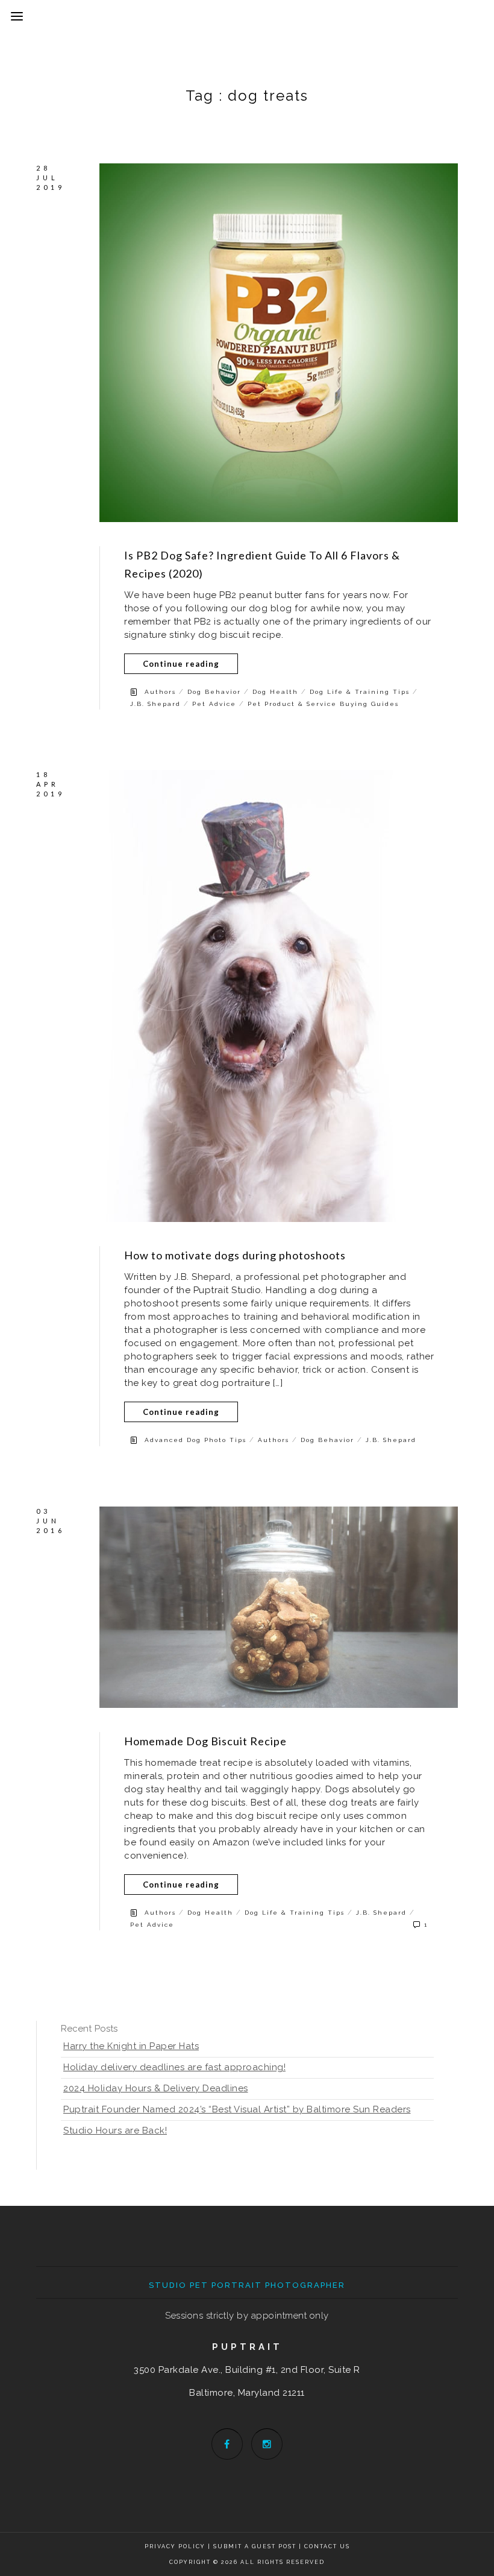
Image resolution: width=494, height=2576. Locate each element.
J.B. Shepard (155, 704)
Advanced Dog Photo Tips (195, 1440)
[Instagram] (267, 2444)
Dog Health (275, 692)
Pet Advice (214, 704)
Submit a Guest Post (256, 2546)
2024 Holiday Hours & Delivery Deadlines (156, 2088)
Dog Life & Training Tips (360, 692)
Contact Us (327, 2546)
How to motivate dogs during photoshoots (235, 1255)
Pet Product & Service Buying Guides (323, 704)
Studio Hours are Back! (115, 2130)
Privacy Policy (175, 2546)
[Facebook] (227, 2444)
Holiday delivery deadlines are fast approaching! (174, 2067)
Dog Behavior (214, 692)
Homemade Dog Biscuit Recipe (205, 1741)
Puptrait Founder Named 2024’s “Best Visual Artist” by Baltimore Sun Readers (237, 2109)
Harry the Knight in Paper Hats (131, 2046)
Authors (160, 692)
